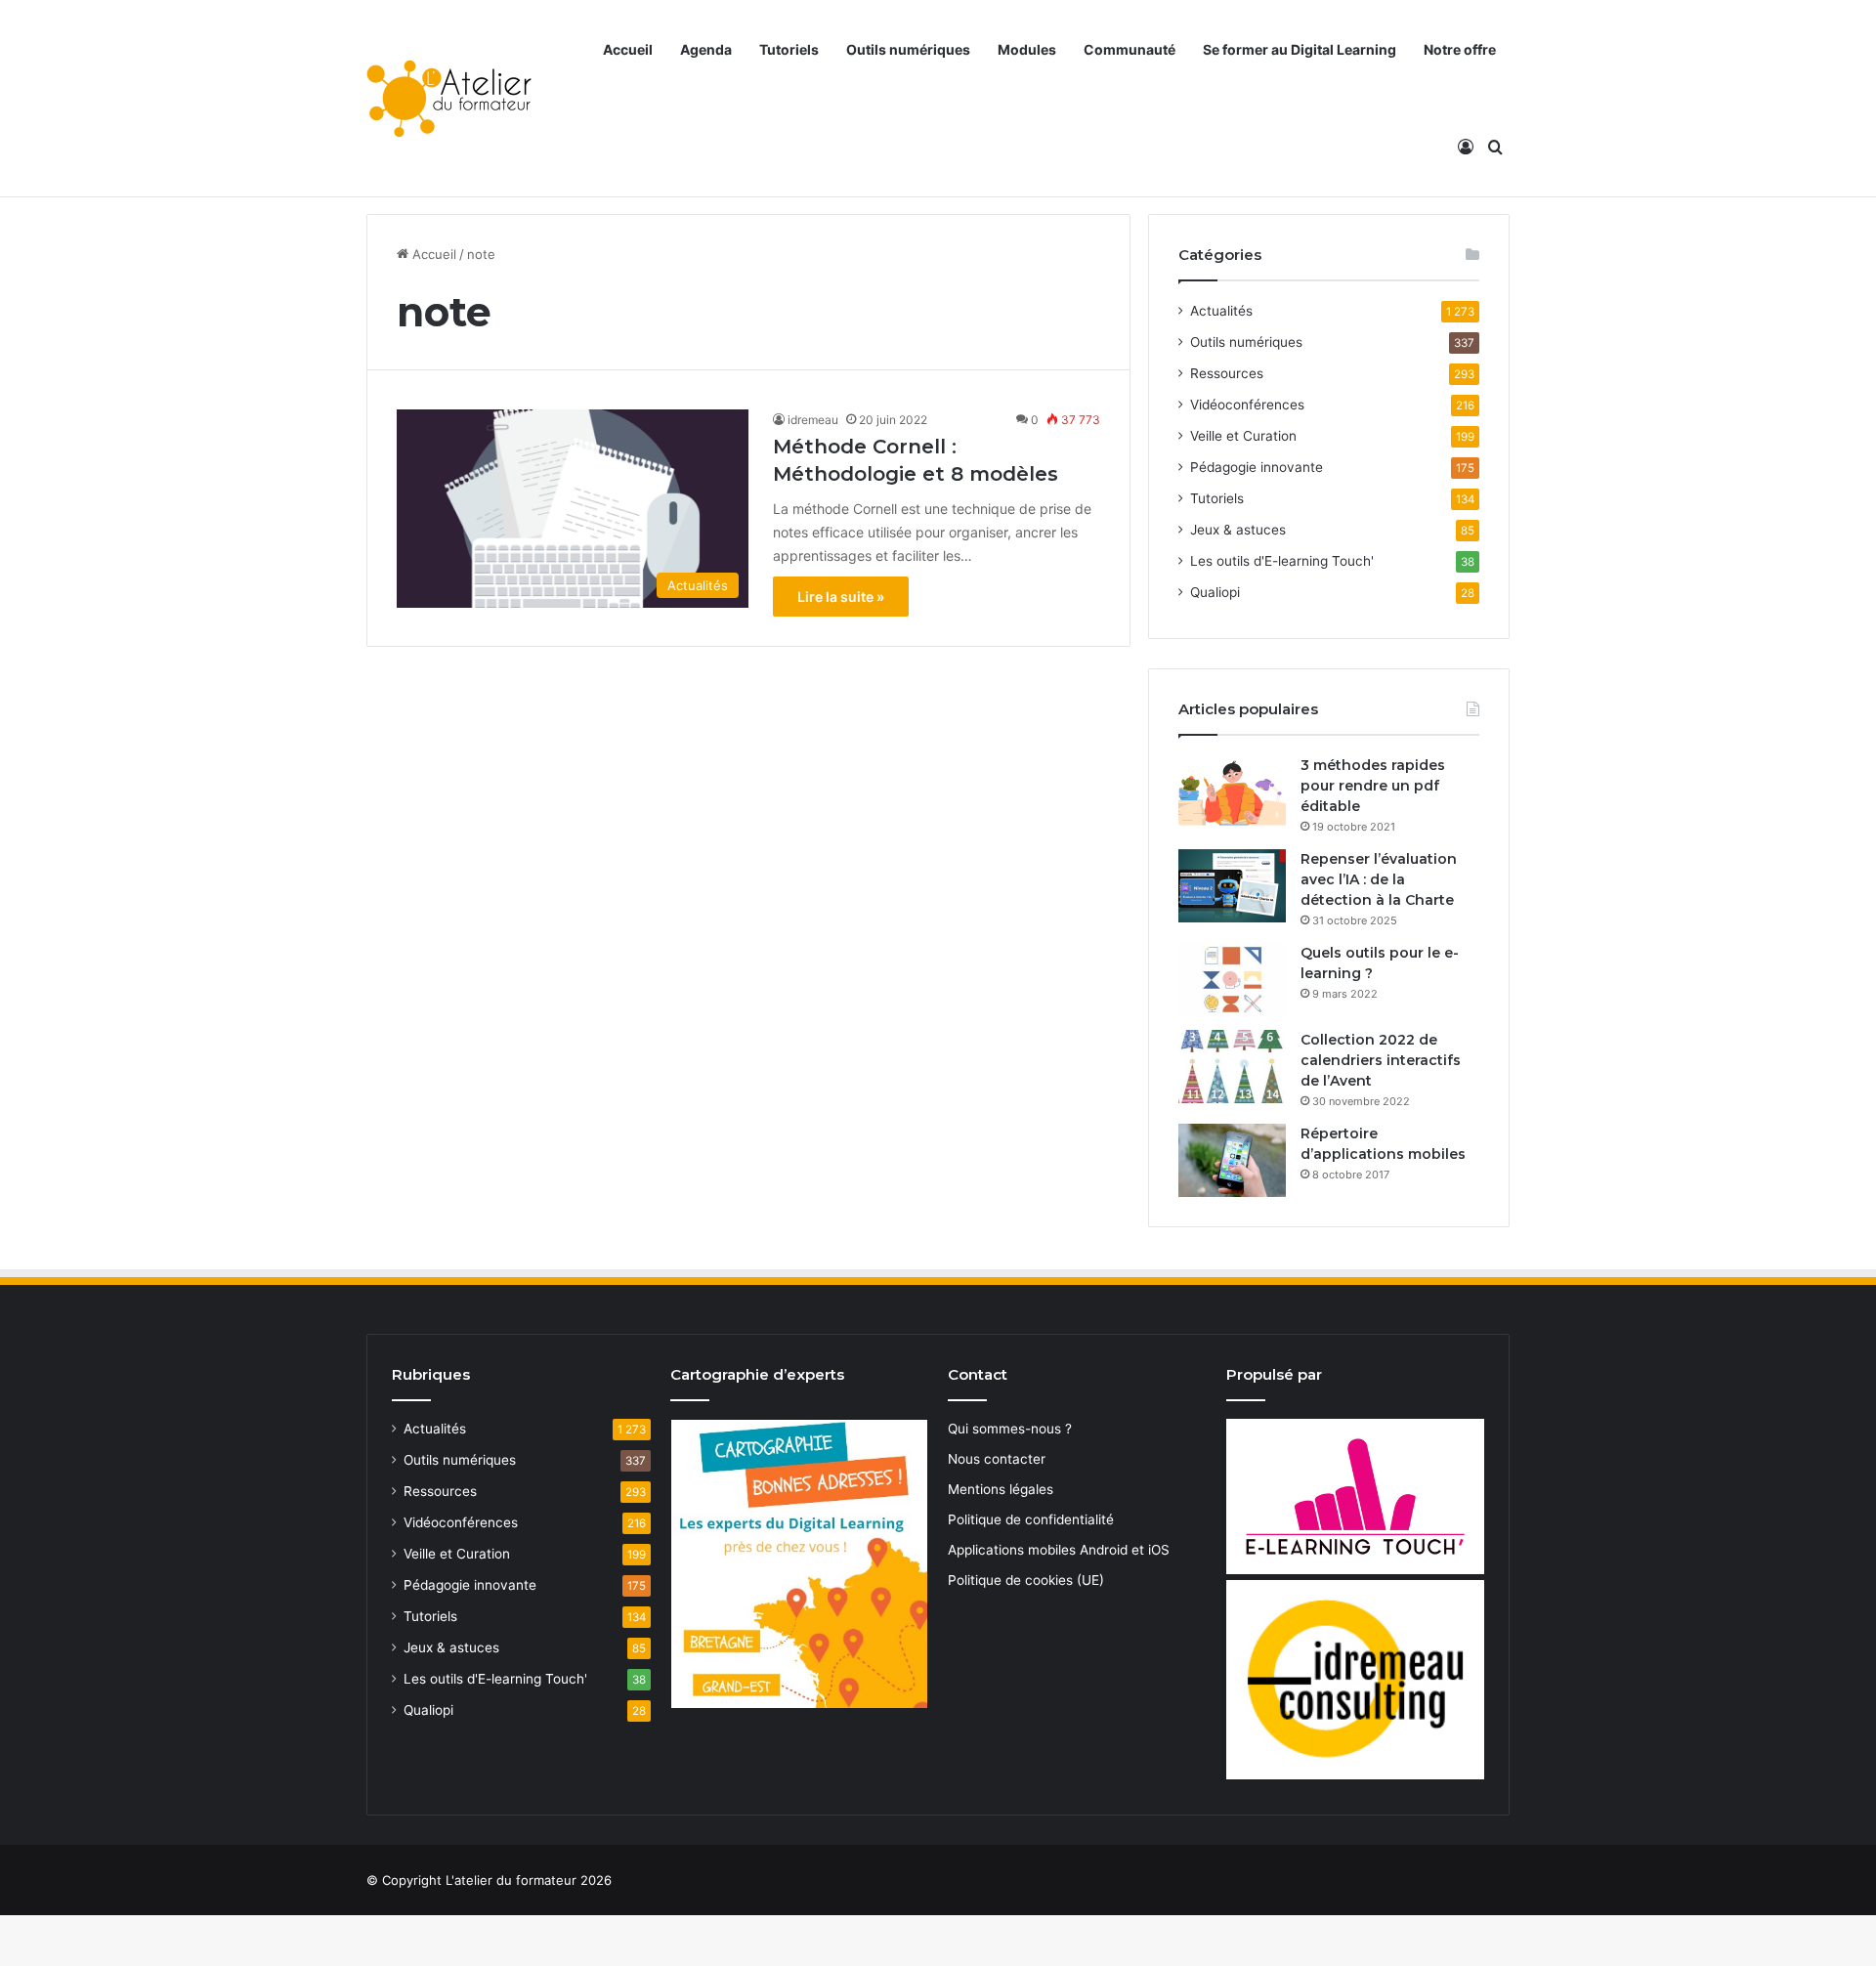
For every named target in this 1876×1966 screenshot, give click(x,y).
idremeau (813, 420)
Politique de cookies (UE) (1026, 1580)
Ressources (1227, 373)
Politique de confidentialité (1031, 1519)
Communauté (1130, 49)
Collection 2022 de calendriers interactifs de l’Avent (1381, 1060)
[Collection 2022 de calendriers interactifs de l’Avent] (1232, 1067)
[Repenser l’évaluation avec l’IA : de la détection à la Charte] (1232, 886)
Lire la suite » (841, 597)
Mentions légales (1001, 1489)
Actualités (1221, 311)
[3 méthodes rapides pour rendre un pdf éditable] (1232, 792)
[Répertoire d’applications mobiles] (1232, 1160)
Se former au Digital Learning (1300, 49)
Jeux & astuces (1238, 530)
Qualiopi (1215, 592)
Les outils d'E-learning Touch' (1282, 561)
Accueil (628, 49)
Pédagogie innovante (1257, 467)
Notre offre (1460, 49)
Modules (1027, 49)
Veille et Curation (1243, 436)
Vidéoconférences (1247, 405)
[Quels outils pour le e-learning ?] (1232, 980)
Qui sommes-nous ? (1010, 1429)
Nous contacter (997, 1459)
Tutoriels (789, 49)
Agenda (706, 49)
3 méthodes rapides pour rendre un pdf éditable (1373, 786)
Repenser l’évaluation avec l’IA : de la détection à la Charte (1379, 879)
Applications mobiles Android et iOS (1059, 1550)
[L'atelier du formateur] (449, 99)
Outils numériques (908, 49)
